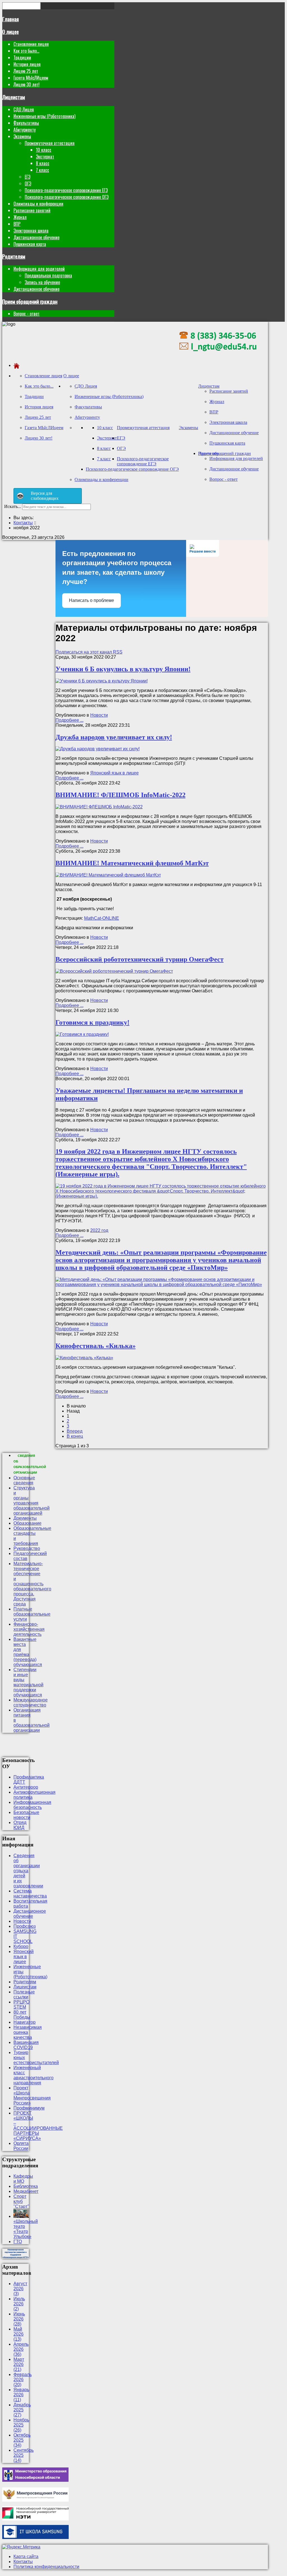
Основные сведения (24, 1480)
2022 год (99, 1230)
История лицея (27, 64)
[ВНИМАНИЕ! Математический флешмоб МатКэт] (108, 875)
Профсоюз (25, 1926)
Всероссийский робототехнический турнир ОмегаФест (140, 959)
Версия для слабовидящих (45, 496)
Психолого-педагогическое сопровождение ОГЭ (67, 197)
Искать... (13, 506)
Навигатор (25, 2022)
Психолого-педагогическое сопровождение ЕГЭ (66, 190)
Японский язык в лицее (114, 773)
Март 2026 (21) (19, 2364)
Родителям (14, 256)
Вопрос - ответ (26, 314)
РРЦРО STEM (21, 2005)
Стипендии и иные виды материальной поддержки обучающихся (28, 1682)
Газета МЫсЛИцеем (31, 78)
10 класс (44, 150)
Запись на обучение (42, 282)
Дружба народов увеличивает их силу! (114, 737)
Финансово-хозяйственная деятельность (29, 1629)
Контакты (23, 2562)
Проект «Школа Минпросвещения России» (32, 2095)
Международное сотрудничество (31, 1702)
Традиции (22, 58)
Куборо (21, 1946)
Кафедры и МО (23, 2179)
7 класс (42, 170)
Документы (25, 1518)
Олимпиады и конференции (38, 204)
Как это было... (26, 51)
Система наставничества (30, 1893)
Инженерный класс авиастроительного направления (33, 2075)
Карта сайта (26, 2557)
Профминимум (29, 2108)
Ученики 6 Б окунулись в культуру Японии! (123, 669)
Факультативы (26, 123)
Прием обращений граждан (30, 301)
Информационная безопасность (32, 1805)
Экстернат (45, 157)
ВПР (17, 224)
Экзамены (22, 136)
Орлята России (21, 2146)
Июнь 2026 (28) (19, 2319)
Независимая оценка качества (28, 2032)
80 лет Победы (22, 2015)
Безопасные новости (26, 1815)
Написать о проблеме (92, 600)
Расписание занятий (32, 210)
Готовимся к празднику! (92, 1022)
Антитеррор (26, 1787)
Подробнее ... (70, 720)
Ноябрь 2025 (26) (21, 2425)
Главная (11, 19)
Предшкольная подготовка (48, 275)
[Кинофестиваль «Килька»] (84, 1358)
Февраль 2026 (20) (23, 2380)
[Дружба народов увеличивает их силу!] (98, 749)
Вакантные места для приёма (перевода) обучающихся (28, 1652)
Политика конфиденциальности (46, 2567)
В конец (75, 1436)
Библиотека (26, 2186)
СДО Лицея (24, 109)
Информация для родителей (39, 269)
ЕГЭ (27, 177)
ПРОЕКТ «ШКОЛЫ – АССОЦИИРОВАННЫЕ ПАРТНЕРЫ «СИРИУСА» (38, 2126)
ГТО (18, 2242)
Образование (27, 1523)
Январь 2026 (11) (21, 2395)
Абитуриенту (25, 130)
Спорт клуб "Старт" (21, 2201)
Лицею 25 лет (26, 71)
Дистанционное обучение (36, 237)
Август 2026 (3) (20, 2289)
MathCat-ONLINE (102, 918)
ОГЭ (28, 183)
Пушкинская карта (30, 244)
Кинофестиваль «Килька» (96, 1346)
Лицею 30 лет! (26, 84)
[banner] (218, 356)
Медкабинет (26, 2191)
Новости (99, 715)
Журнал (20, 217)
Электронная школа (31, 231)
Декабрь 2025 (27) (22, 2410)
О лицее (11, 32)
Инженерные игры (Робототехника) (44, 116)
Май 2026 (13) (18, 2334)
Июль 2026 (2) (19, 2304)
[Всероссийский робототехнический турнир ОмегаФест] (114, 971)
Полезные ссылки (24, 1994)
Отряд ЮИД (20, 1825)
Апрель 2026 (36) (21, 2349)
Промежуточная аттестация (50, 143)
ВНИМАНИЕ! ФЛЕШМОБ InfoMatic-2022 (121, 795)
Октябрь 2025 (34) (22, 2440)
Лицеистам (14, 97)
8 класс (43, 163)
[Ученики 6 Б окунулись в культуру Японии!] (102, 681)
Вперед (75, 1431)
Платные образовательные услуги (32, 1614)
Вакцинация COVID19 (26, 2045)
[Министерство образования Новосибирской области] (35, 2480)
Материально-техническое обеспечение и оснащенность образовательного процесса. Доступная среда (32, 1584)
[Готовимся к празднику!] (82, 1034)
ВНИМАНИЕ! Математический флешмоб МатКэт (132, 863)
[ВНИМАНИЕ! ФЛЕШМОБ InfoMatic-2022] (99, 807)
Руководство (27, 1548)
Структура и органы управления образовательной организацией (32, 1500)
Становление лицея (31, 44)
